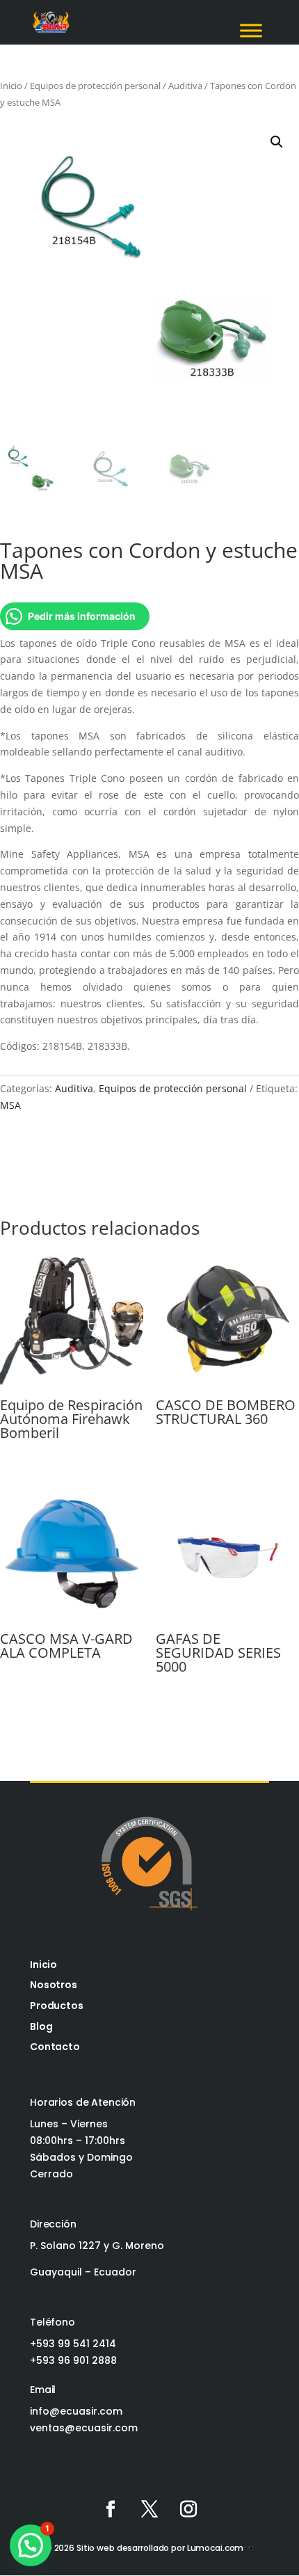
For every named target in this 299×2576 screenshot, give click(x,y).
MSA (10, 1105)
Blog (41, 2026)
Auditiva (185, 86)
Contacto (55, 2047)
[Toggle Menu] (251, 30)
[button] (277, 142)
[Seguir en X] (149, 2509)
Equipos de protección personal (95, 86)
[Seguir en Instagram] (188, 2509)
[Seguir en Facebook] (111, 2509)
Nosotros (54, 1985)
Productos (57, 2006)
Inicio (11, 86)
